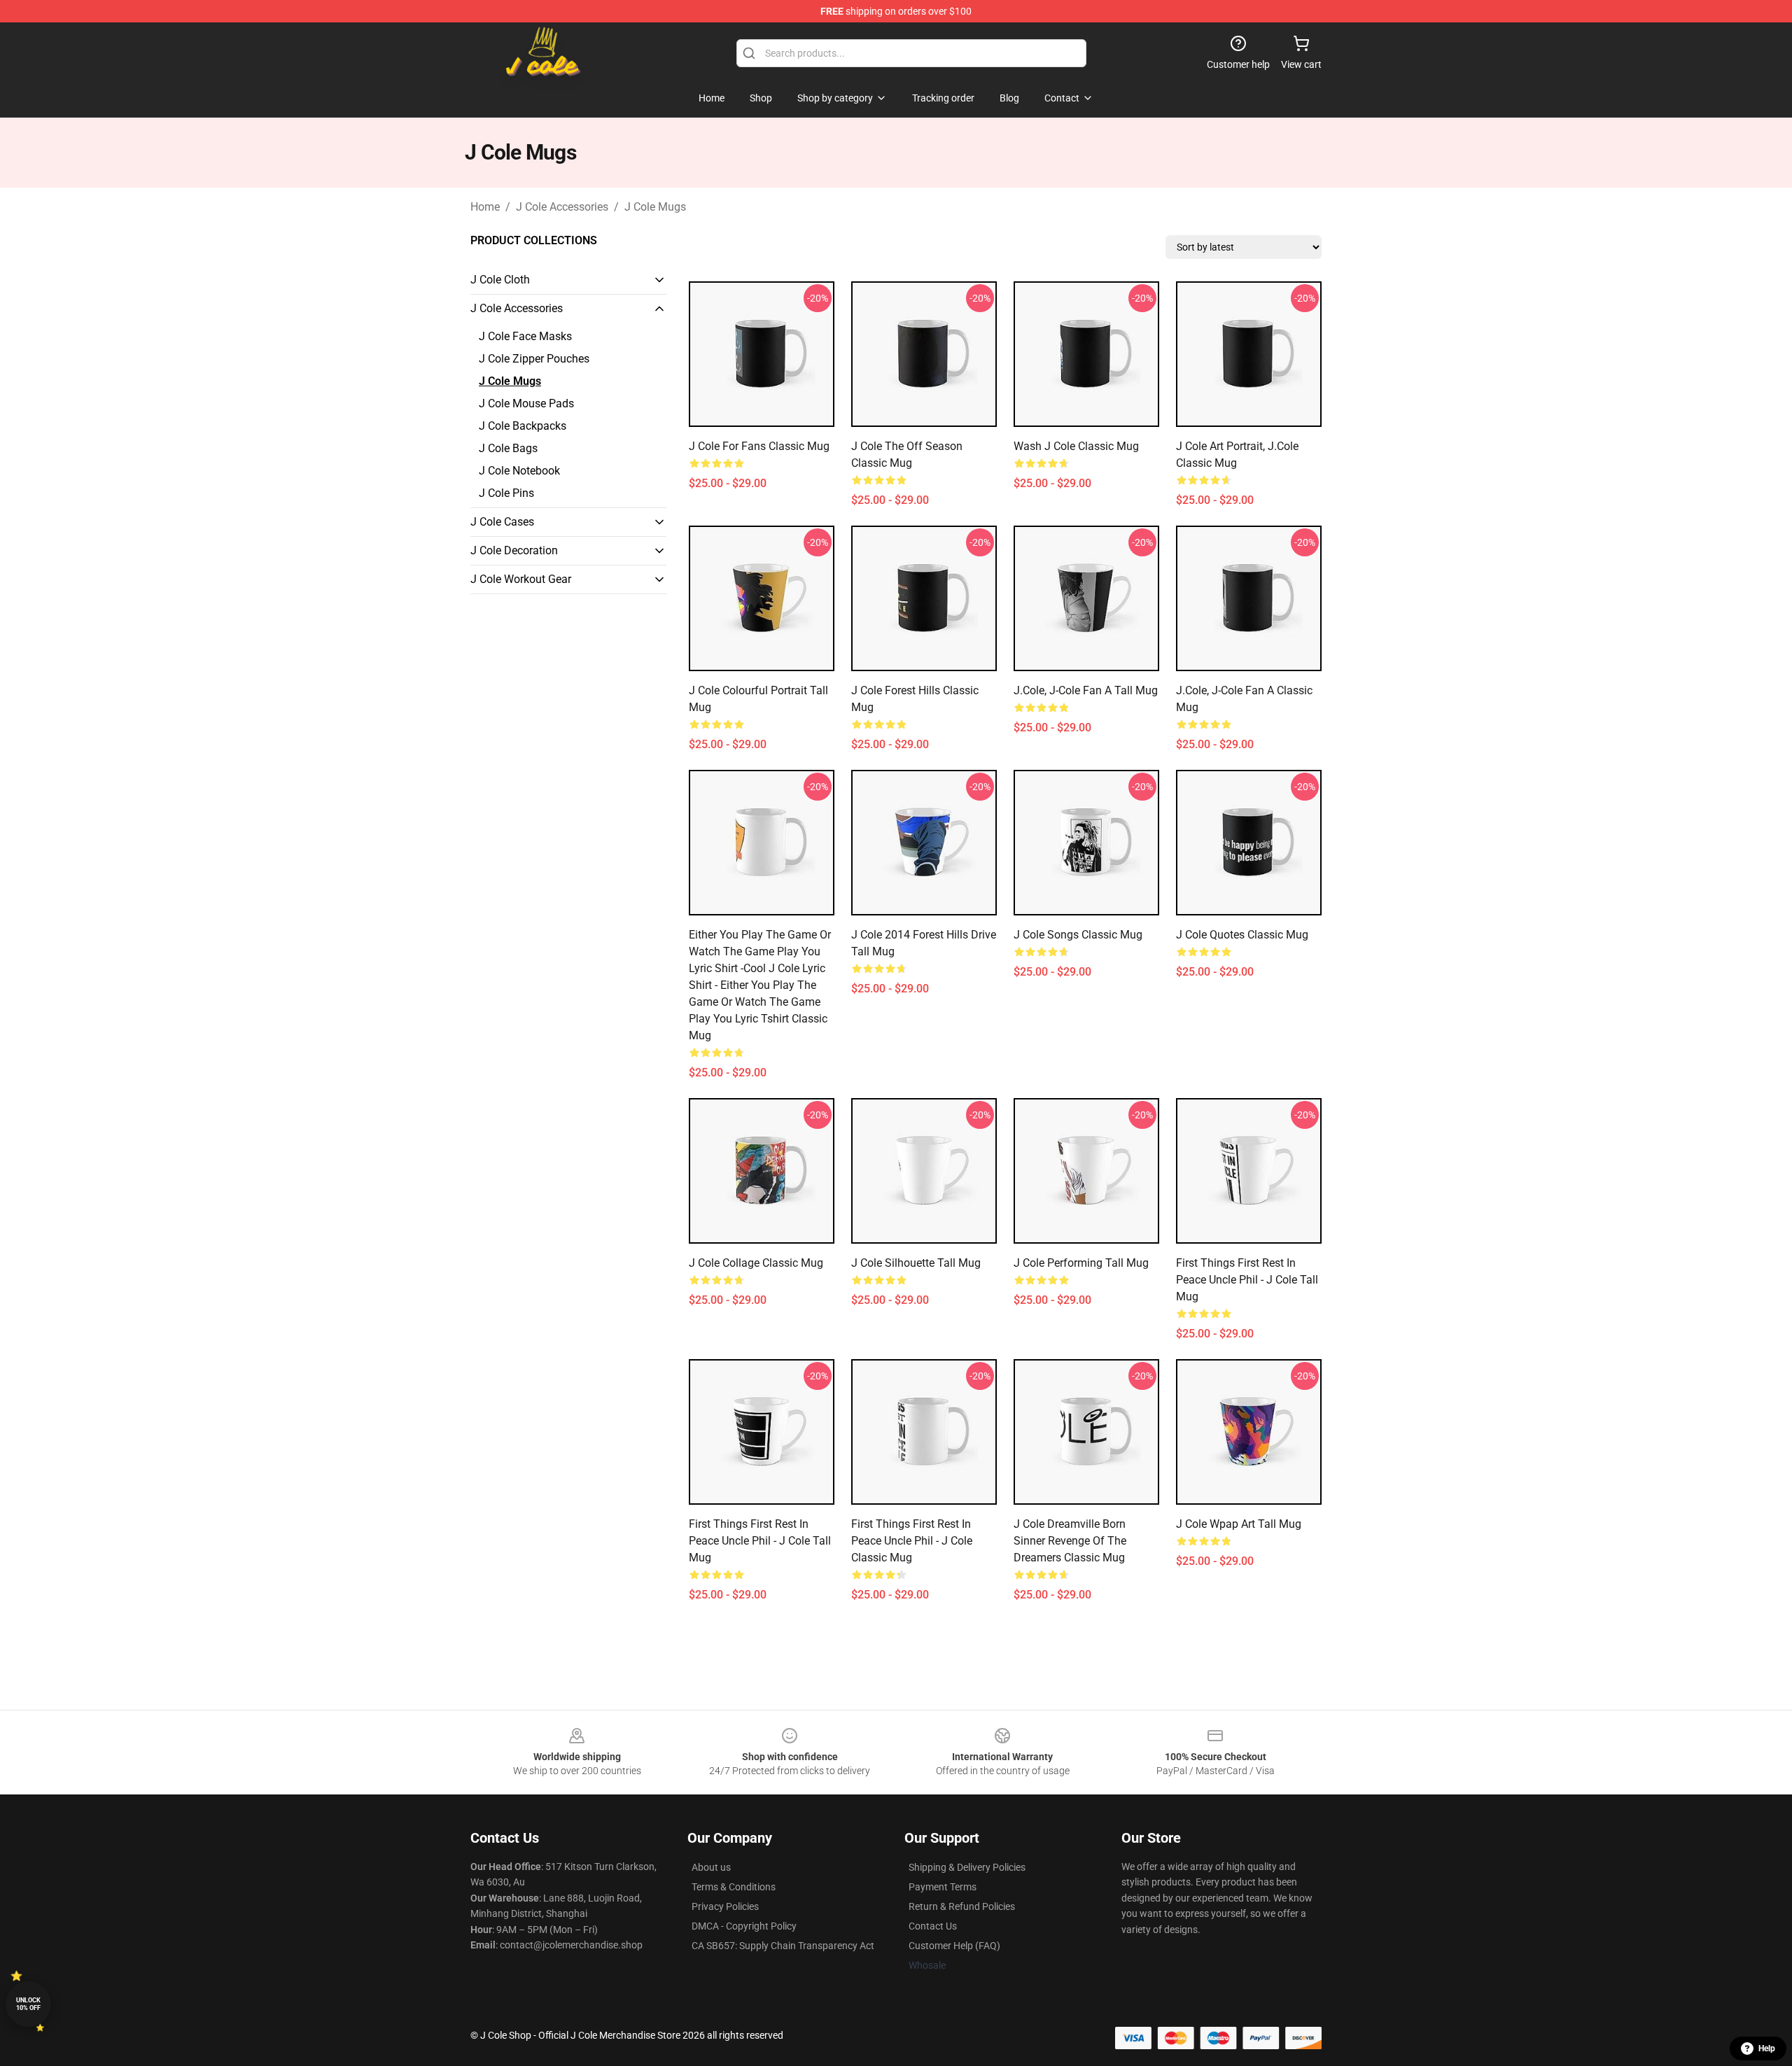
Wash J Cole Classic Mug (1076, 446)
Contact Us (933, 1926)
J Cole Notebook (519, 471)
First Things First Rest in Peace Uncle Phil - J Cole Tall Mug (1247, 1280)
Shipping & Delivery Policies (967, 1867)
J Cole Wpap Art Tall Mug (1239, 1524)
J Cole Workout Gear (521, 579)
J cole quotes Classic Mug (1242, 935)
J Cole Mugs (655, 207)
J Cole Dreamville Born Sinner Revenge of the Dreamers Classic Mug (1070, 1541)
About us (711, 1867)
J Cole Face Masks (525, 336)
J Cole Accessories (562, 207)
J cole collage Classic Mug (756, 1263)
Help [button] (1767, 2049)
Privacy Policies (725, 1906)
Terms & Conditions (734, 1887)
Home (485, 207)
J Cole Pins (506, 493)
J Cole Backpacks (523, 426)
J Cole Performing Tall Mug (1081, 1263)
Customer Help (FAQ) (954, 1946)
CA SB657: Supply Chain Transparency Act (783, 1946)
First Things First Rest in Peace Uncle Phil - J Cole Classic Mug (912, 1541)
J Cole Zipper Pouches (534, 359)
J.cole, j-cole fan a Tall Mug (1086, 690)
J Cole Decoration (514, 550)
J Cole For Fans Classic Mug (759, 446)
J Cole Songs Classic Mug (1078, 935)
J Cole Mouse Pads (526, 403)
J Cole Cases (502, 522)
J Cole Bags (508, 448)
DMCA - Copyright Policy (744, 1926)
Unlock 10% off (28, 2004)
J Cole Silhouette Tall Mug (916, 1263)
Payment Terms (943, 1887)
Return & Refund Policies (962, 1906)
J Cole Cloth (500, 280)
